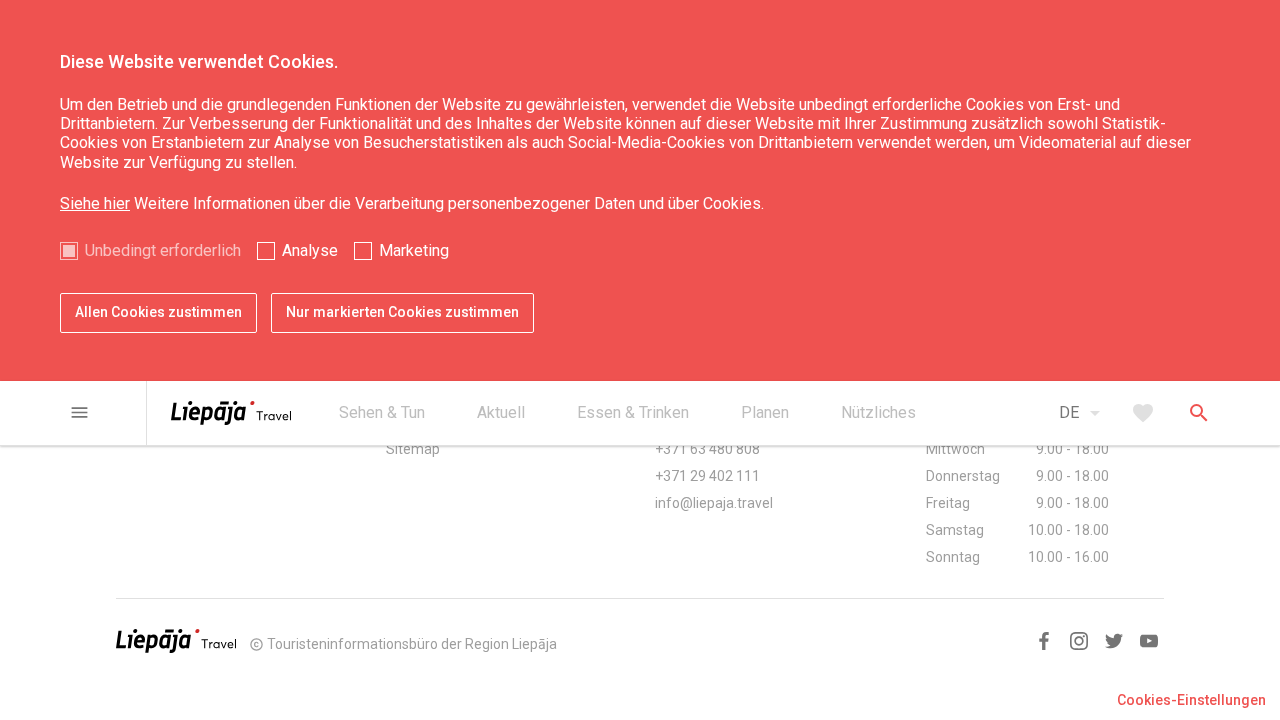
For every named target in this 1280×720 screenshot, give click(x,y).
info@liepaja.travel (714, 503)
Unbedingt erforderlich (163, 250)
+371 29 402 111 (707, 476)
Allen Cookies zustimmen (158, 312)
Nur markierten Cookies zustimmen (402, 312)
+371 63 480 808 (707, 449)
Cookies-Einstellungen (1191, 700)
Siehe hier (95, 203)
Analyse (310, 250)
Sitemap (413, 449)
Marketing (414, 250)
